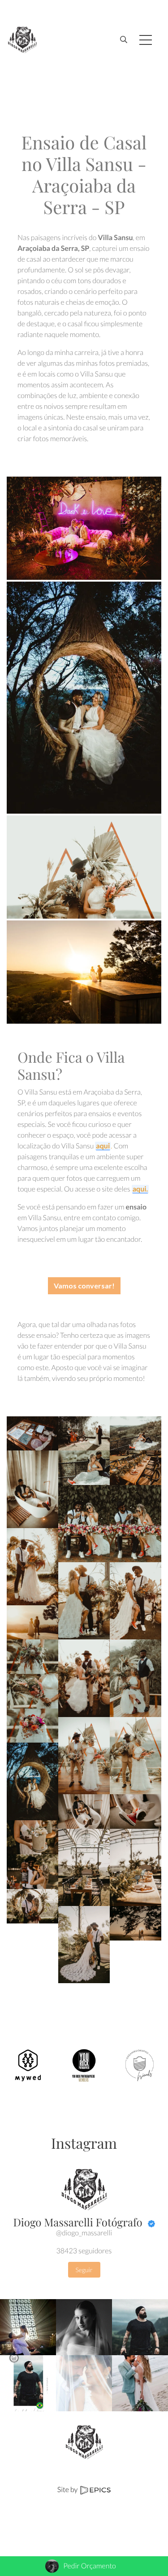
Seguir (84, 2270)
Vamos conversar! (84, 1286)
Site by (68, 2490)
